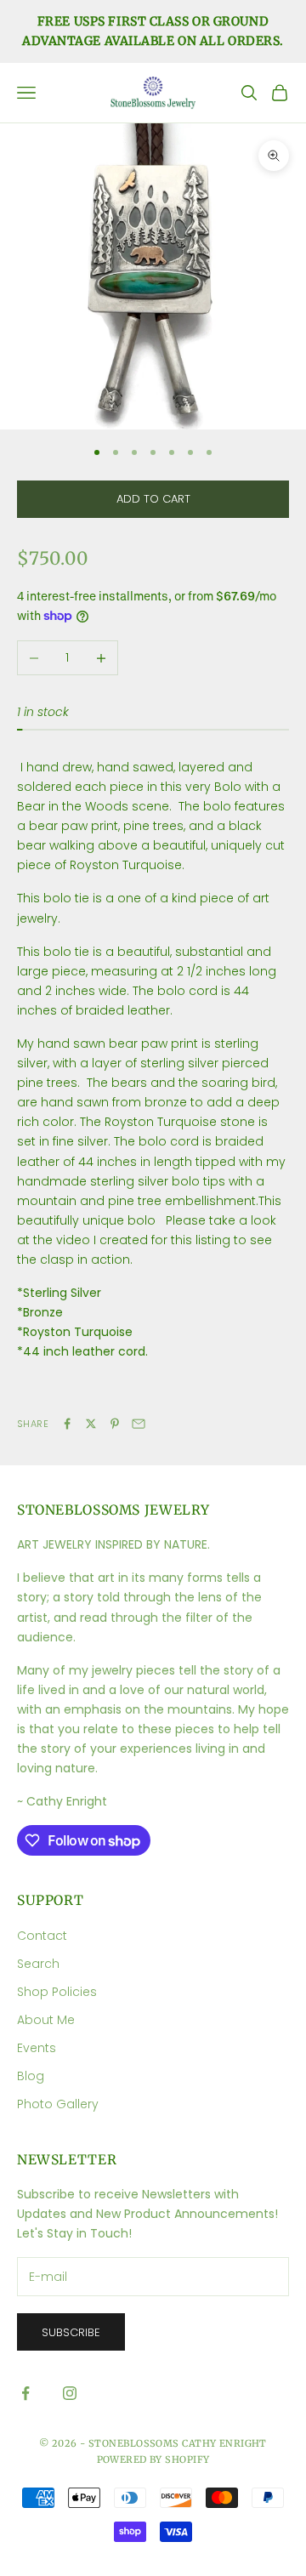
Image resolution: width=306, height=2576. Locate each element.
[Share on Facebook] (67, 1424)
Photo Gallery (58, 2104)
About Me (46, 2020)
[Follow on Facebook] (25, 2393)
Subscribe (71, 2332)
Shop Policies (57, 1992)
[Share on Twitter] (91, 1424)
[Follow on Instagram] (70, 2393)
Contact (42, 1936)
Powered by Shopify (153, 2459)
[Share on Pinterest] (115, 1424)
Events (37, 2048)
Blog (31, 2076)
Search (38, 1964)
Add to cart (153, 499)
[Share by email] (139, 1424)
